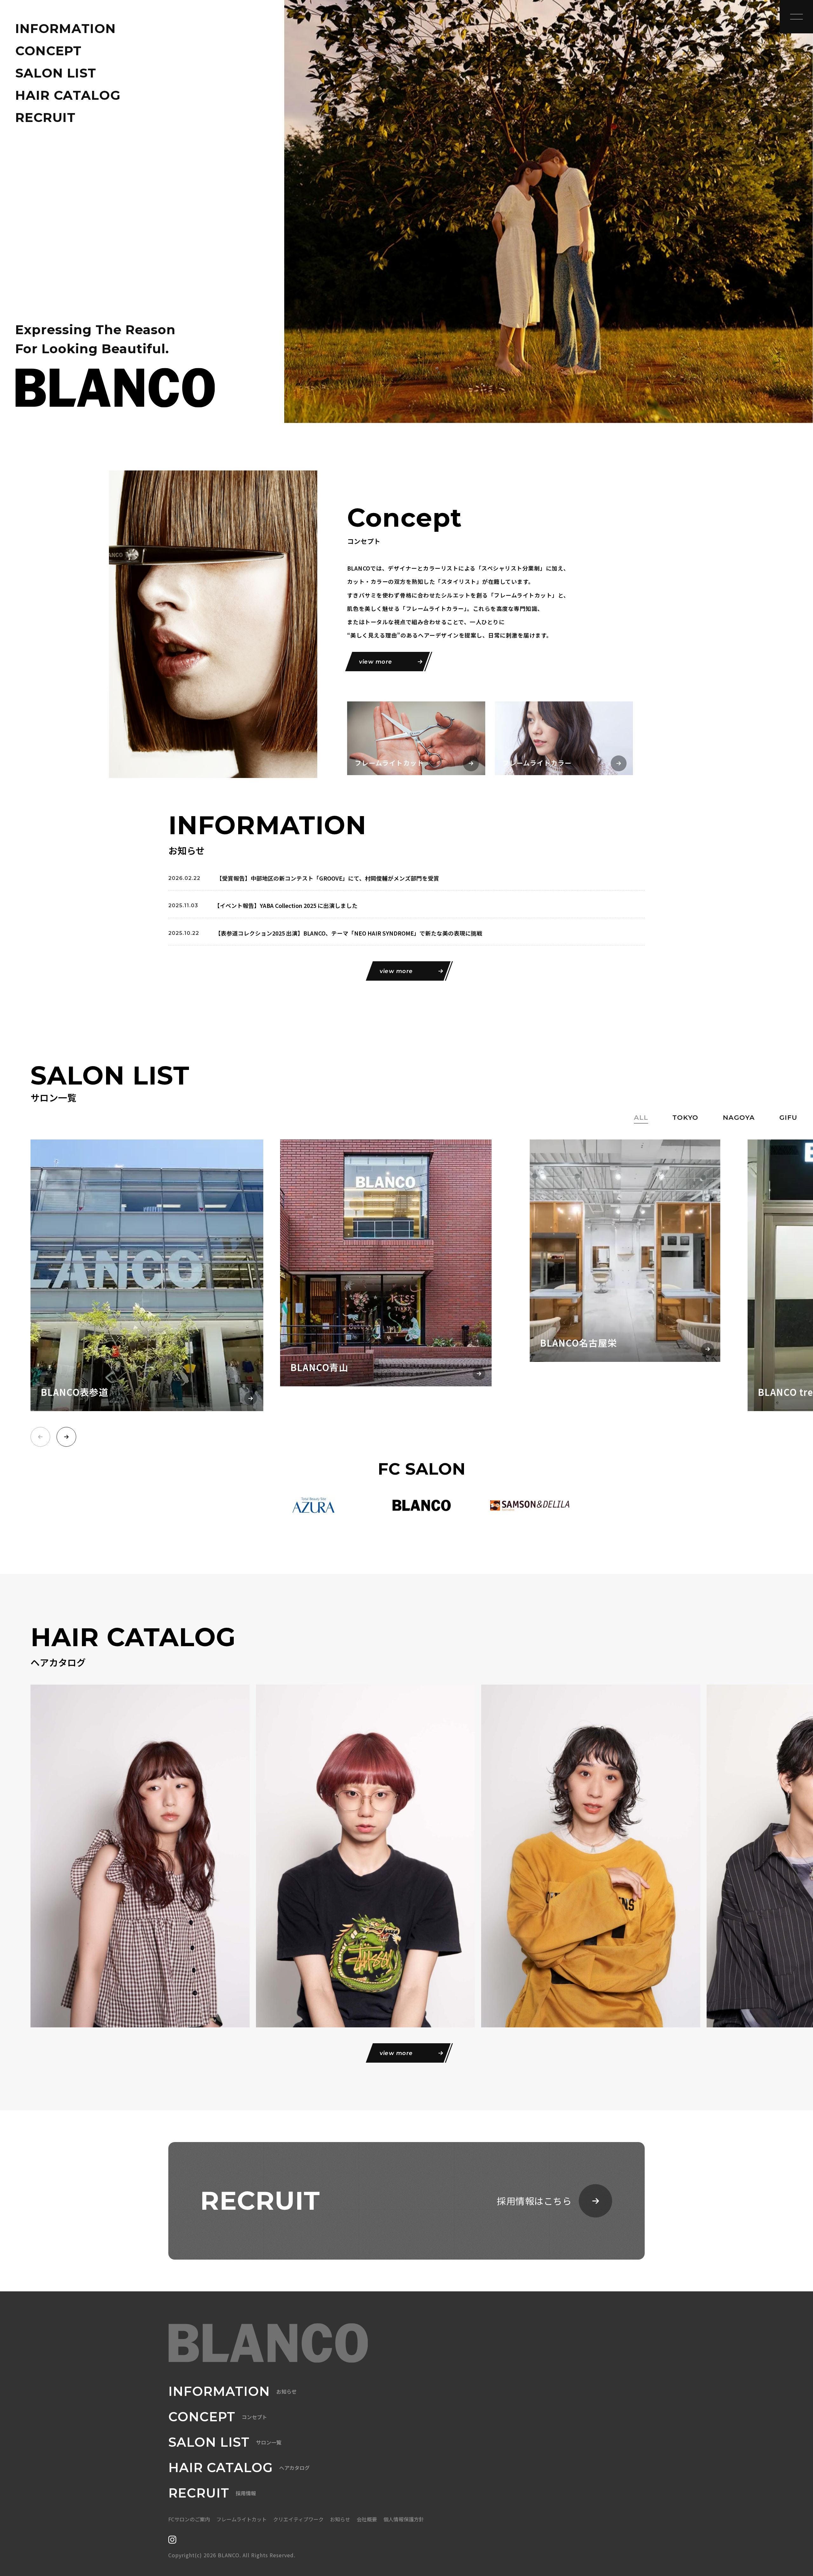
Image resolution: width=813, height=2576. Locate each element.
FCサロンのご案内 (189, 2519)
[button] (66, 1437)
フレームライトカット (242, 2519)
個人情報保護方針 (404, 2519)
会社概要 (367, 2519)
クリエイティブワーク (298, 2519)
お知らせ (340, 2519)
